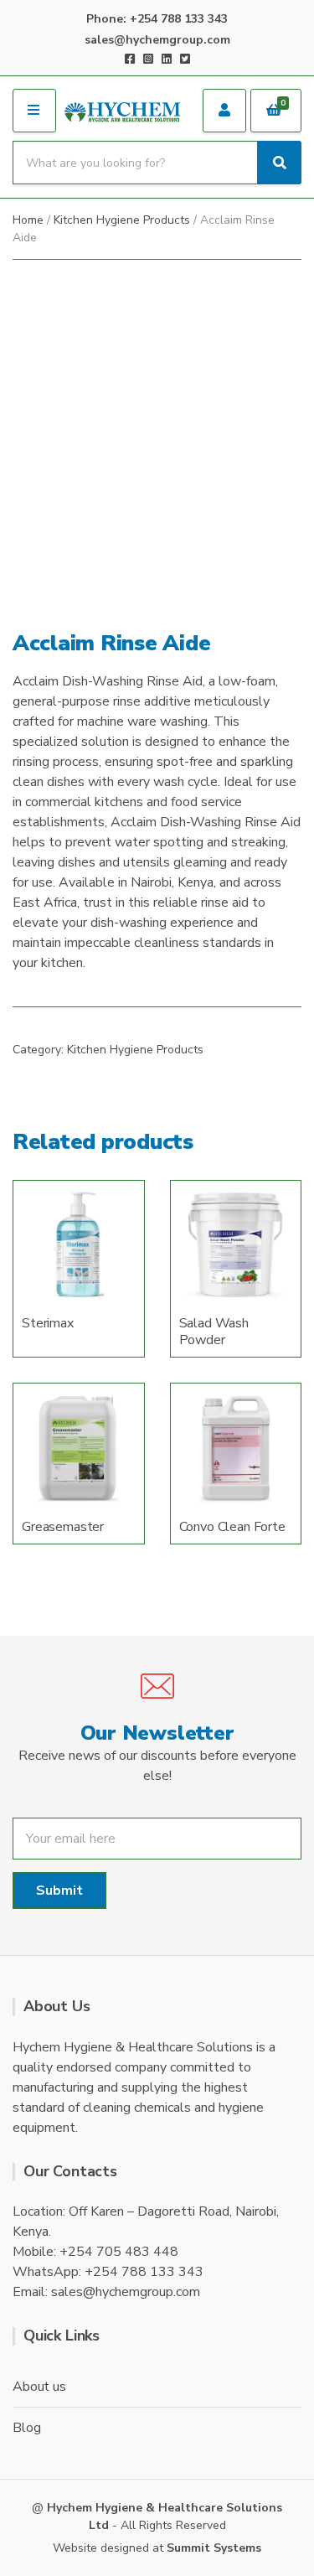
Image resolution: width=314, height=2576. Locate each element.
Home (28, 220)
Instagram (148, 59)
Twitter (185, 59)
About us (39, 2387)
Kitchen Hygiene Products (122, 220)
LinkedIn (167, 59)
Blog (26, 2428)
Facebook (130, 59)
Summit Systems (214, 2548)
